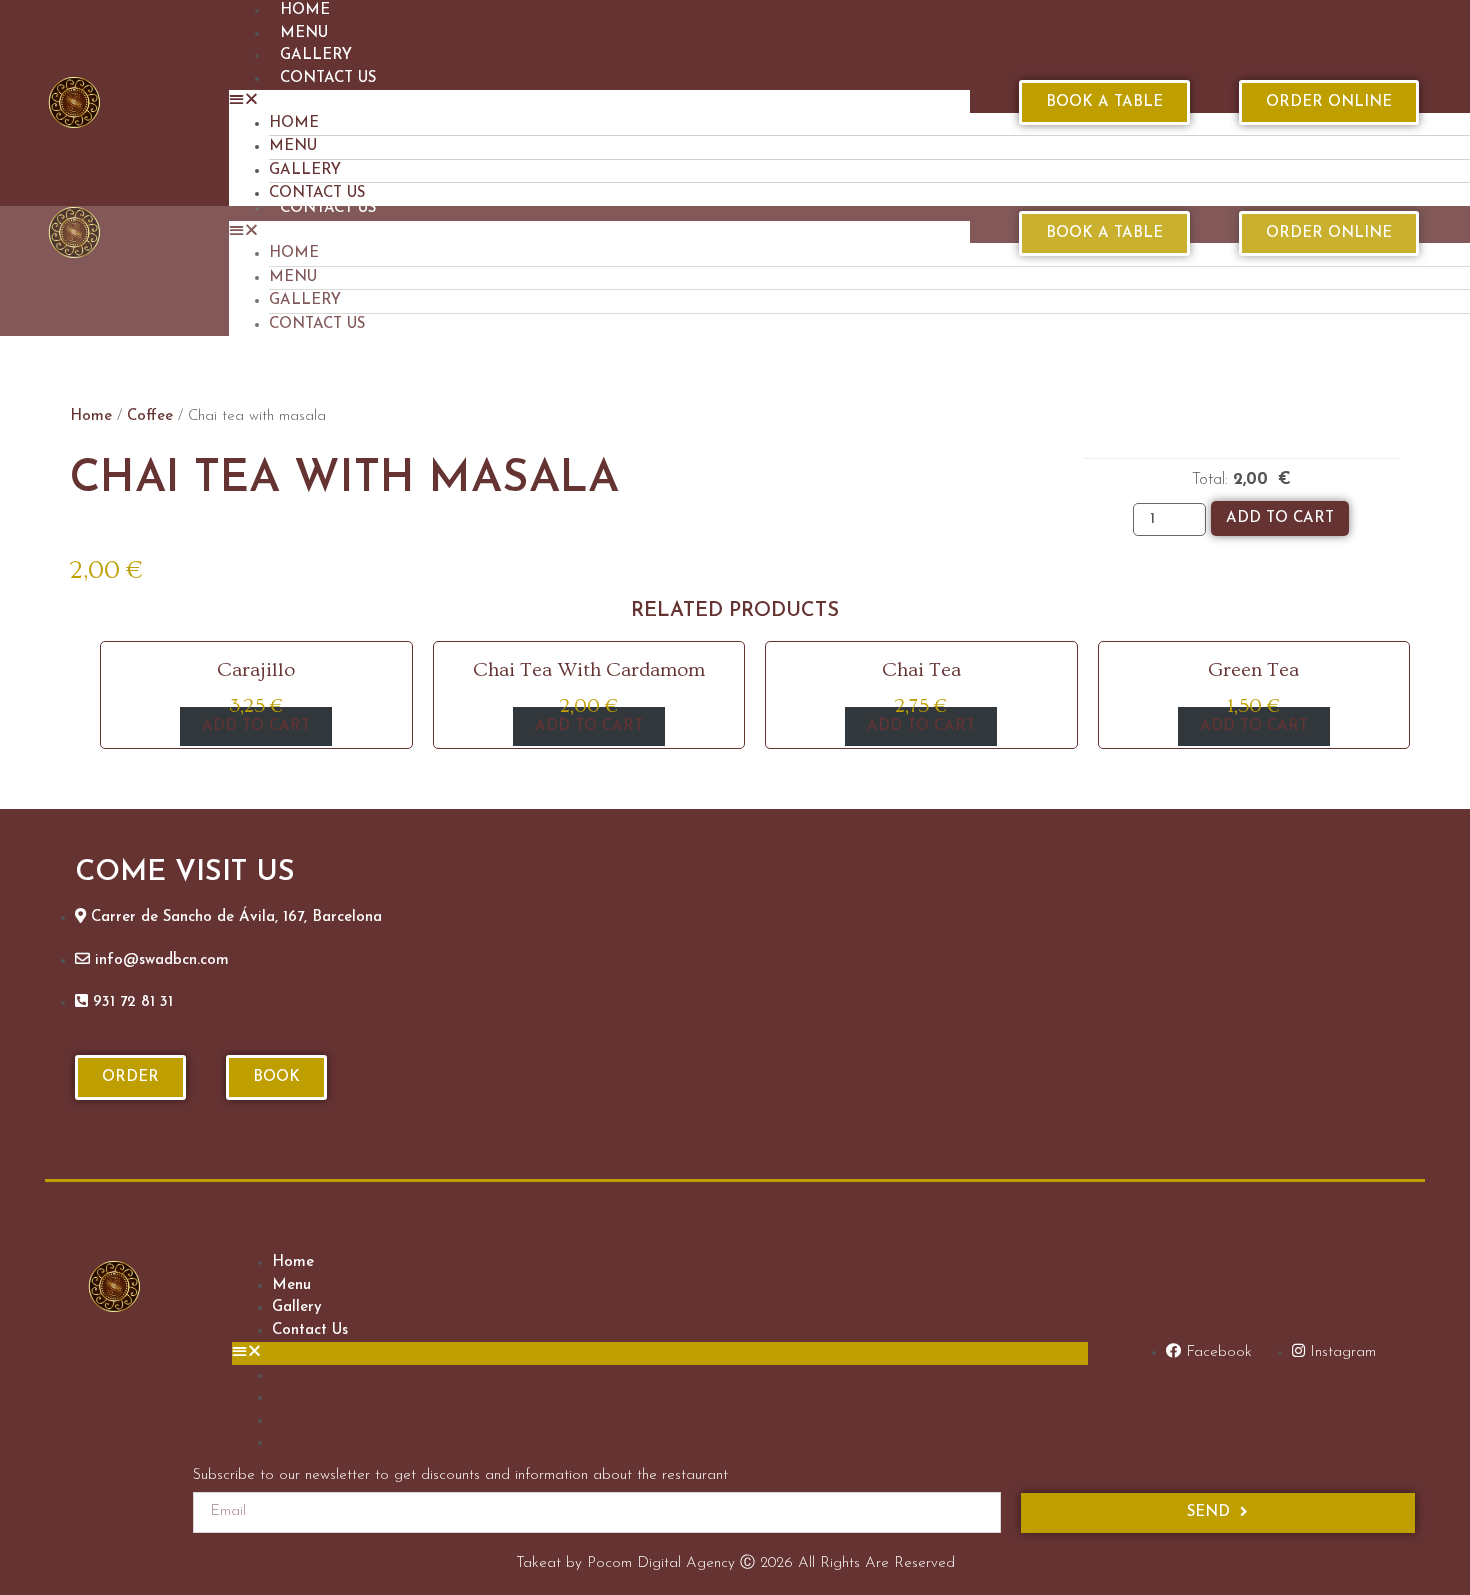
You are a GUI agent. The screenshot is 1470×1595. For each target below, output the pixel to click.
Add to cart (1280, 518)
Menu (304, 33)
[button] (599, 101)
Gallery (316, 55)
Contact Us (328, 78)
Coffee (150, 416)
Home (294, 123)
